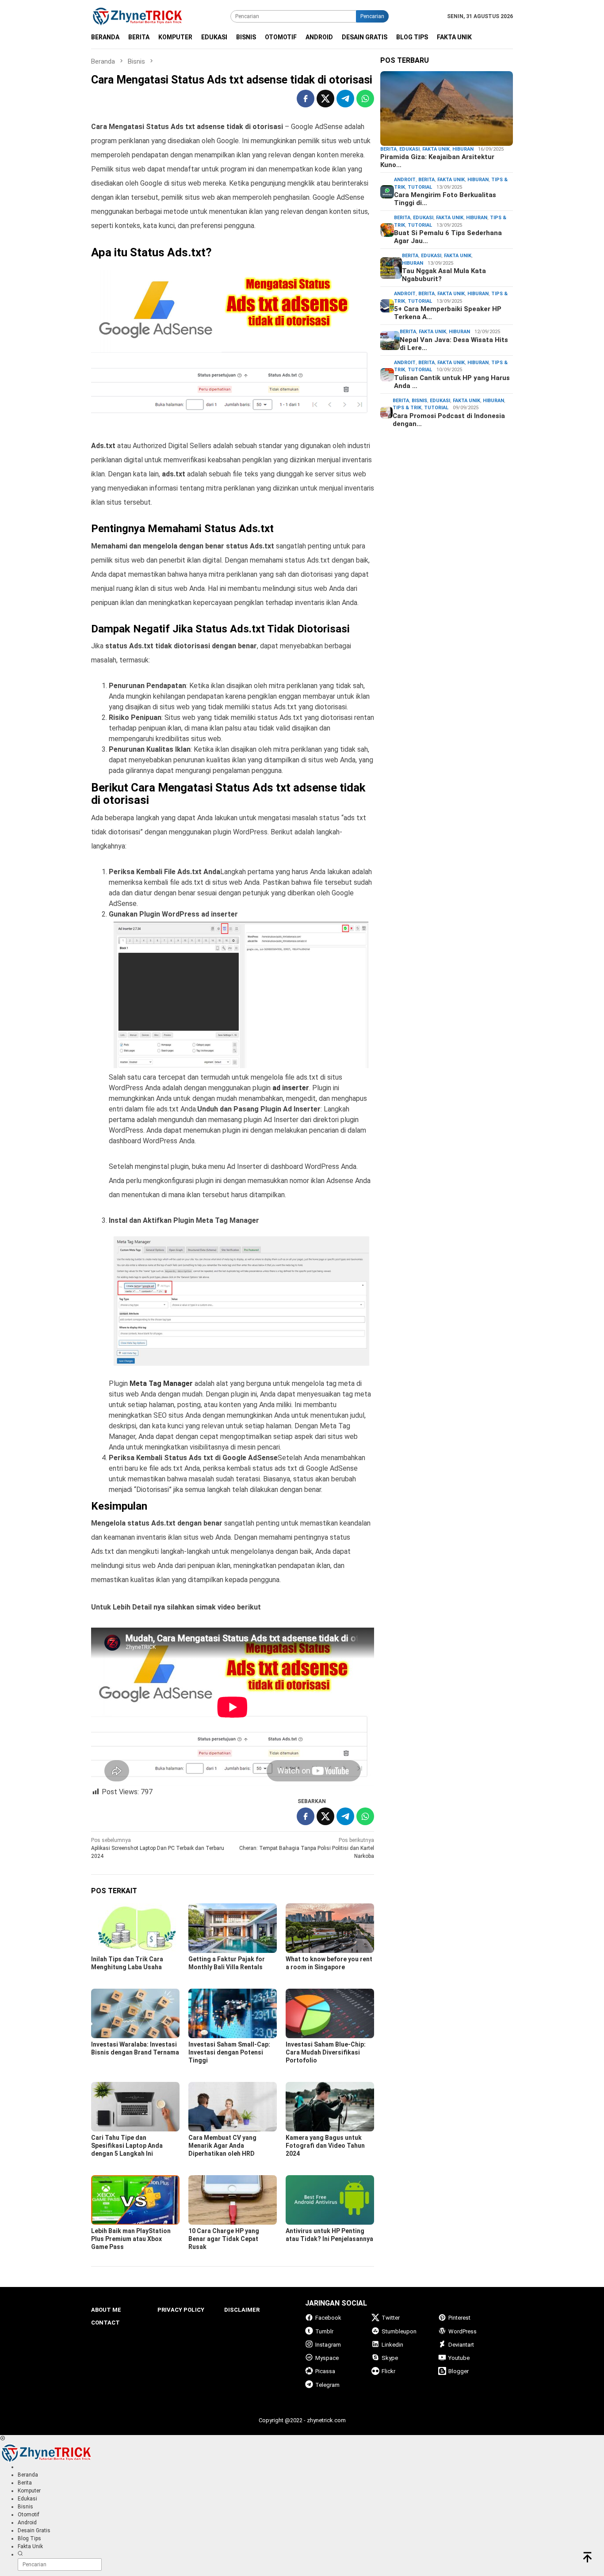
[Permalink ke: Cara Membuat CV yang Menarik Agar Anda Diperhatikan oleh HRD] (233, 2107)
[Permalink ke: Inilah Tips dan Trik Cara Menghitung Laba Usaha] (135, 1928)
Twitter (391, 2318)
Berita (388, 149)
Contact (105, 2323)
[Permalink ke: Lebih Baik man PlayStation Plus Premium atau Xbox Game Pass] (135, 2200)
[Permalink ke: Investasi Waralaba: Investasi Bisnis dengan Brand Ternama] (135, 2013)
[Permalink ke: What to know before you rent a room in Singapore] (330, 1928)
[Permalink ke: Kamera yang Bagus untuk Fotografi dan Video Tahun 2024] (330, 2107)
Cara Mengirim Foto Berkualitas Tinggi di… (445, 199)
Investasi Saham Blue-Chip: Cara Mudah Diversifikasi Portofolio (326, 2052)
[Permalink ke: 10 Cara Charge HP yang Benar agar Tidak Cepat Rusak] (233, 2200)
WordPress (463, 2331)
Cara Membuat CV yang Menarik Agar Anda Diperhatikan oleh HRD (222, 2146)
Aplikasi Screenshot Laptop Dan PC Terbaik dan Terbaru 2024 (158, 1848)
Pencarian (372, 16)
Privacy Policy (181, 2310)
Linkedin (392, 2345)
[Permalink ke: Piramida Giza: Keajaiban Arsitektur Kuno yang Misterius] (447, 109)
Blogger (459, 2371)
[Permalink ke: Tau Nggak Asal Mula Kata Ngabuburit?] (391, 268)
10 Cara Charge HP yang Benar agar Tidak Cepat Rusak (224, 2239)
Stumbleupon (399, 2331)
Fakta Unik (436, 149)
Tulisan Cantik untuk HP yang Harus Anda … (452, 382)
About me (106, 2310)
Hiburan (463, 149)
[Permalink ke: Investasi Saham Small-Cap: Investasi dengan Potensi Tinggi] (233, 2013)
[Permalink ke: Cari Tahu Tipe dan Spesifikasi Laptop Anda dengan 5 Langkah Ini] (135, 2107)
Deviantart (461, 2345)
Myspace (327, 2358)
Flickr (388, 2371)
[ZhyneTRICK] (138, 16)
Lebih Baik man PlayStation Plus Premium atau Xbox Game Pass (131, 2239)
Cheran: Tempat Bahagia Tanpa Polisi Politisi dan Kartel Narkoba (307, 1848)
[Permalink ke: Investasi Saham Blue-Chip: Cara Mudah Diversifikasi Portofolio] (330, 2013)
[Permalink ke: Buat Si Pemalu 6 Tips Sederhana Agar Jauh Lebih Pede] (387, 230)
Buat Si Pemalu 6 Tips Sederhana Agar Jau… (448, 237)
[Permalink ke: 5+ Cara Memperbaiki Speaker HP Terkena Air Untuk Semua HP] (387, 306)
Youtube (459, 2358)
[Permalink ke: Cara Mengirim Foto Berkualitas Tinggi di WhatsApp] (387, 192)
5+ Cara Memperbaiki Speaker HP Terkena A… (448, 313)
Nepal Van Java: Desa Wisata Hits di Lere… (454, 344)
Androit (405, 180)
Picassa (325, 2371)
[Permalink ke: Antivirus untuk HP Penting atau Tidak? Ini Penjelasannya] (330, 2200)
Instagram (328, 2345)
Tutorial (420, 187)
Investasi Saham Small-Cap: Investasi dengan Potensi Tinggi (229, 2052)
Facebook (328, 2318)
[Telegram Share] (345, 99)
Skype (390, 2358)
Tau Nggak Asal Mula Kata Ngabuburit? (444, 275)
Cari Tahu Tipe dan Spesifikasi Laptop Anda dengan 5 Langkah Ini (127, 2146)
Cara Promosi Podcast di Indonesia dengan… (449, 420)
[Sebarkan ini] (306, 99)
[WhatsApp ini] (365, 99)
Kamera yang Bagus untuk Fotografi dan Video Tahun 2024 (325, 2146)
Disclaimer (242, 2310)
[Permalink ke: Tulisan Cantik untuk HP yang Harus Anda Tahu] (387, 374)
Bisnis (419, 401)
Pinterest (459, 2318)
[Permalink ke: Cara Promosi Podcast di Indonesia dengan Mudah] (386, 412)
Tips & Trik (407, 408)
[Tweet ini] (325, 99)
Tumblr (324, 2331)
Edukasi (409, 149)
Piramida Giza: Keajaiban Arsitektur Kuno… (437, 161)
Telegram (327, 2385)
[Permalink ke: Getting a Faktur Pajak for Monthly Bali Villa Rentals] (233, 1928)
